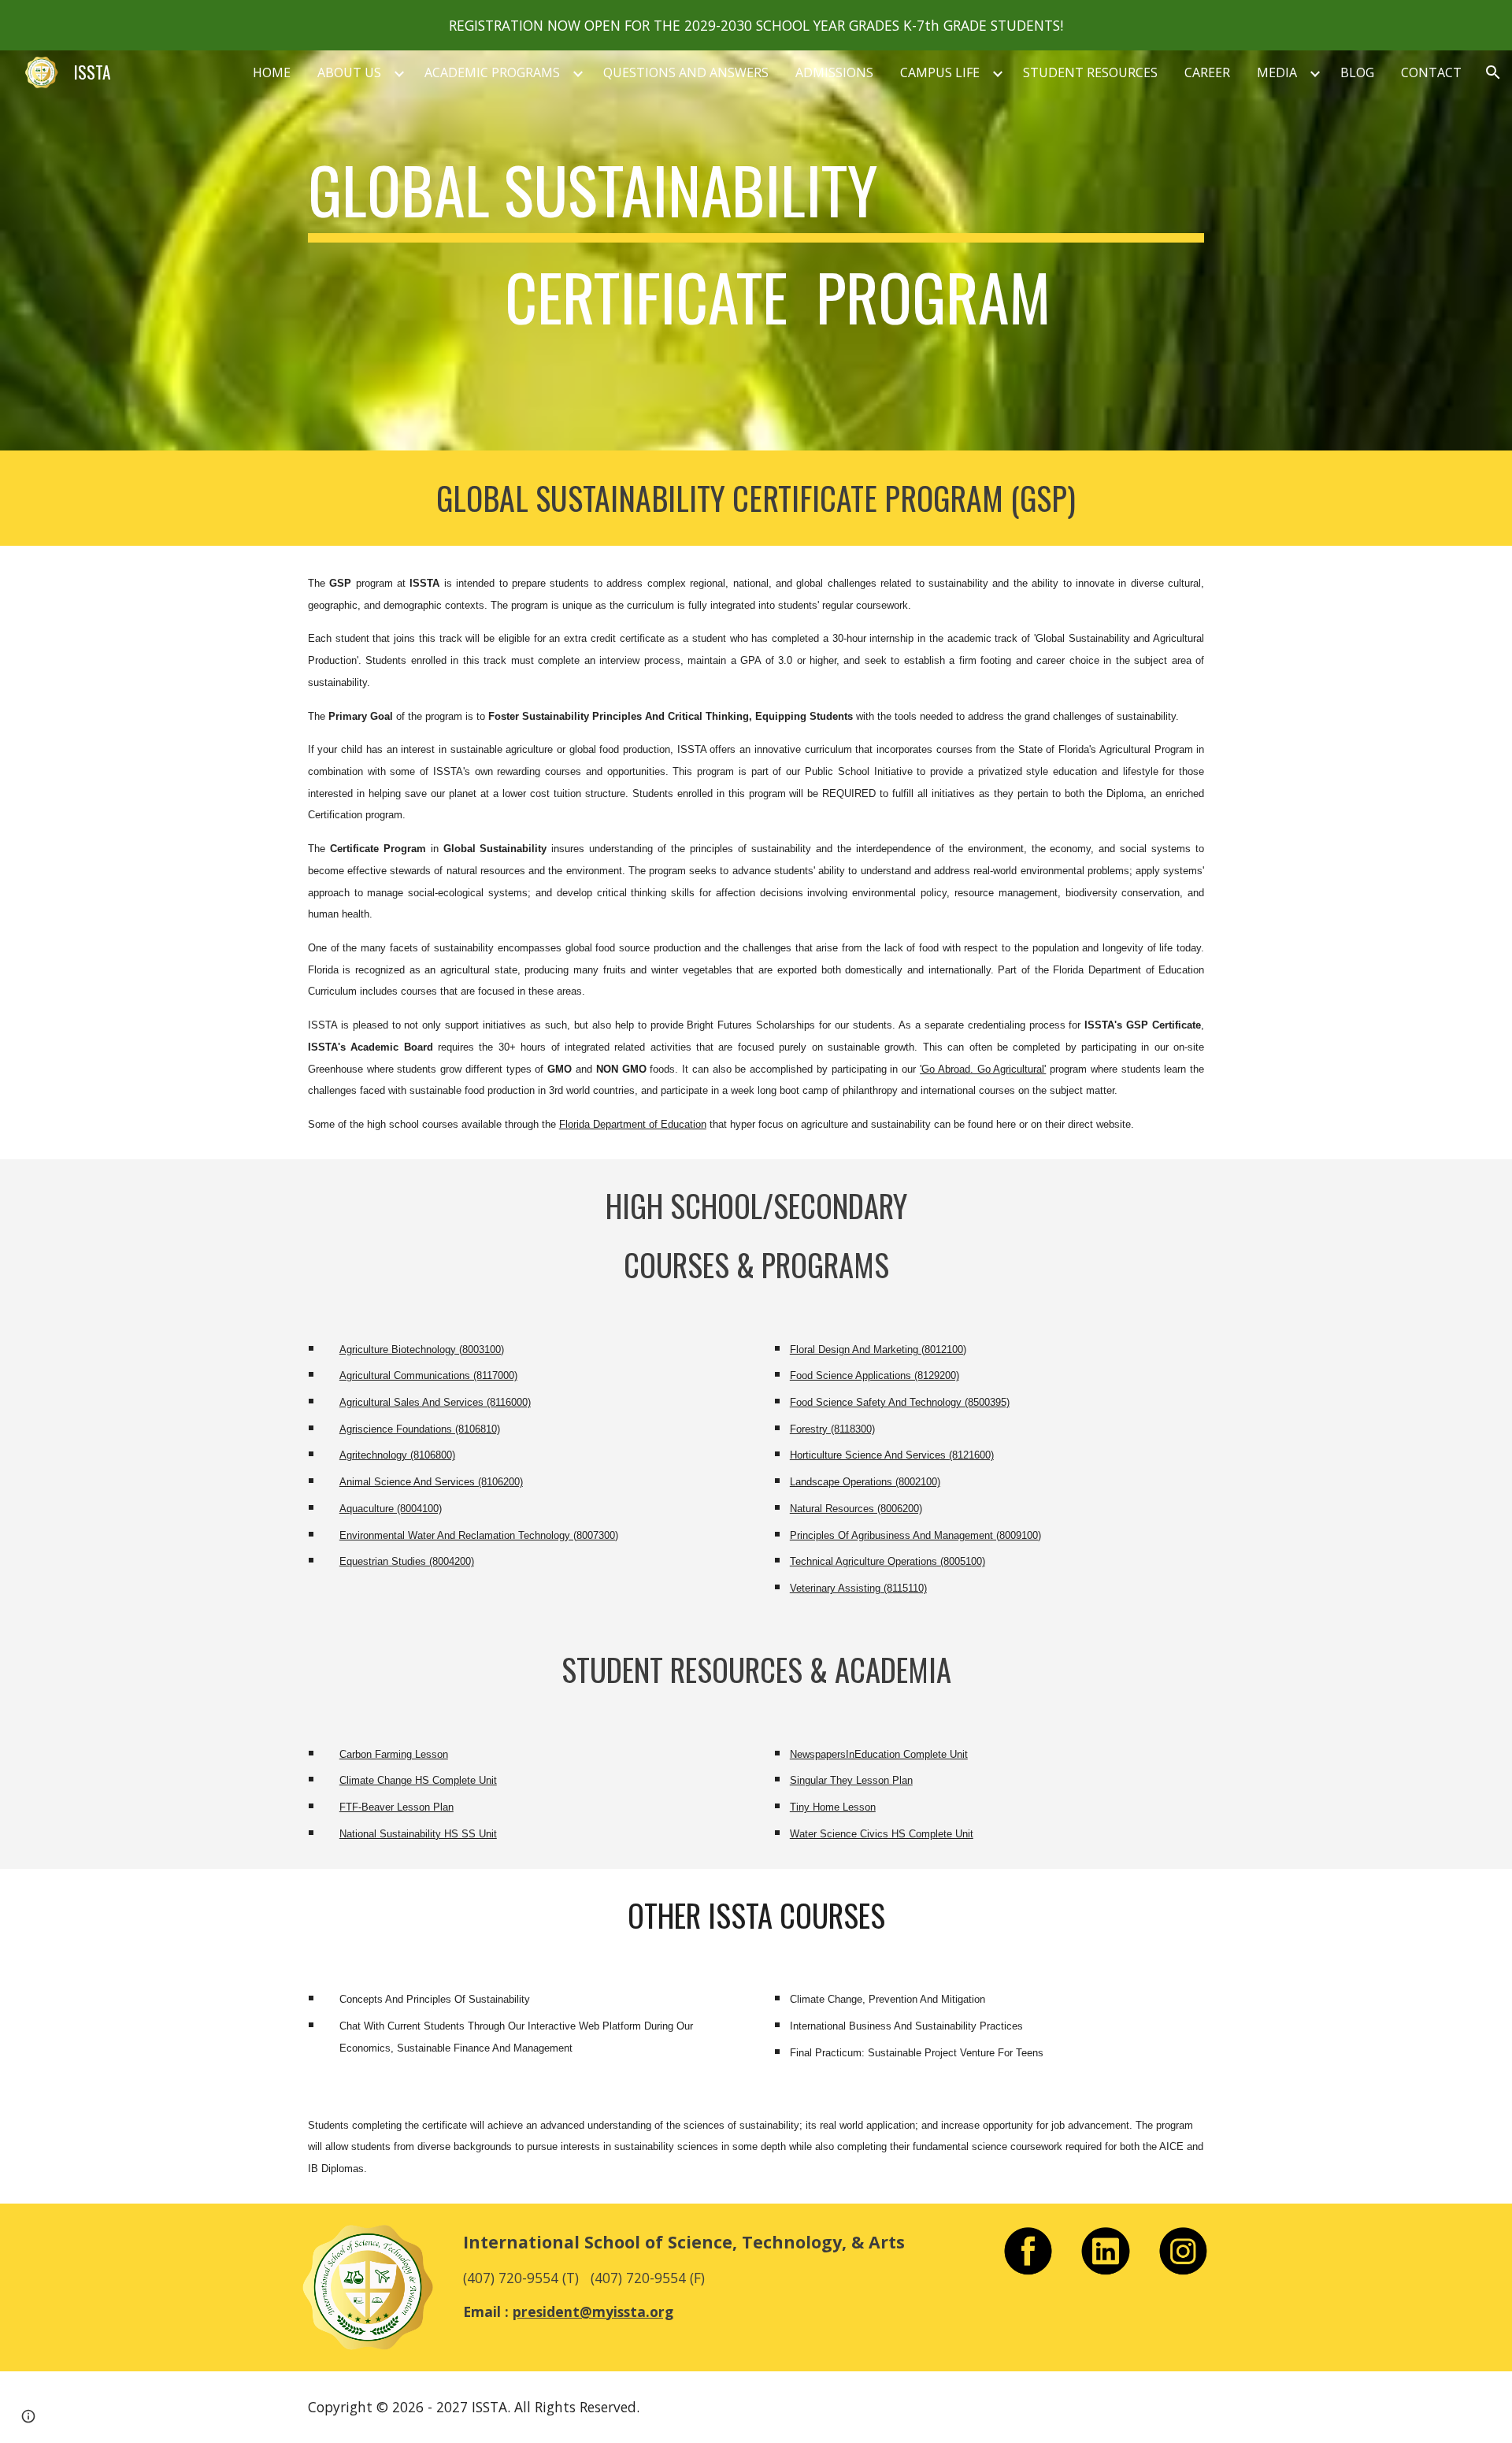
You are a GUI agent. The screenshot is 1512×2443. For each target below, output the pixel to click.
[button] (1493, 72)
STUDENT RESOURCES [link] (1090, 72)
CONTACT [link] (1431, 72)
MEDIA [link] (1277, 72)
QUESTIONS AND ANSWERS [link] (686, 72)
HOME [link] (272, 72)
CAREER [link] (1207, 72)
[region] (756, 25)
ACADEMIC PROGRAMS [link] (492, 72)
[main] (756, 250)
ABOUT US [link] (349, 72)
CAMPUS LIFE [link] (940, 72)
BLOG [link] (1357, 72)
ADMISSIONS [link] (834, 72)
